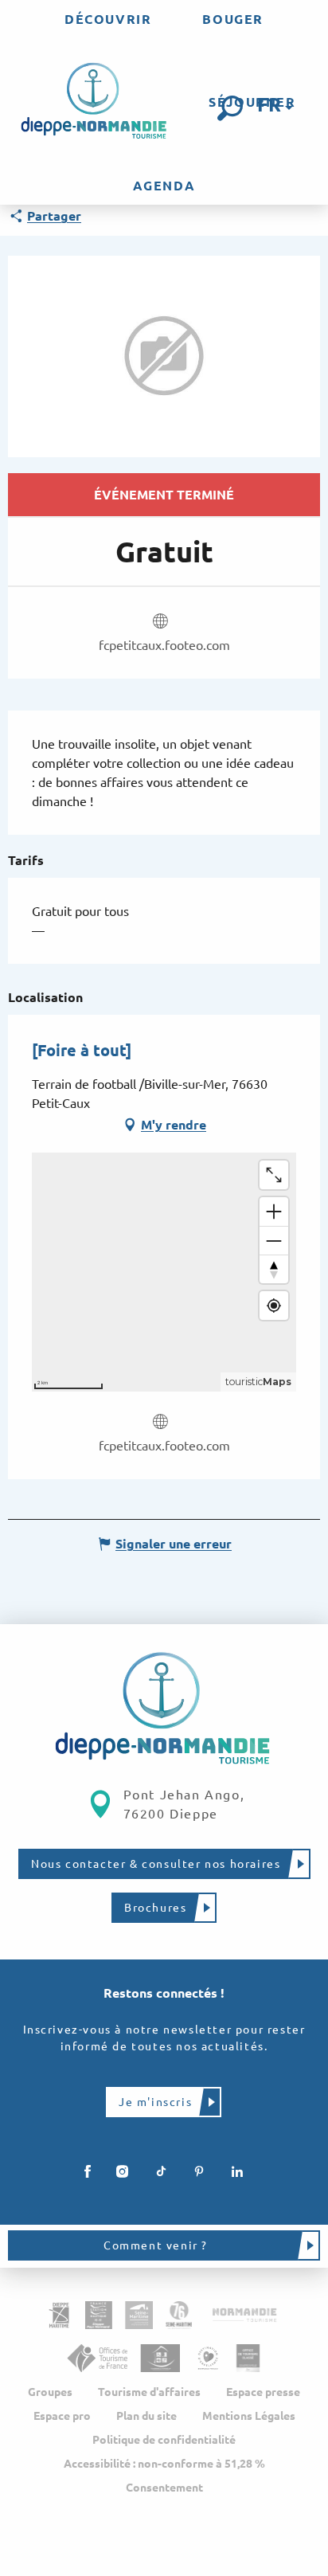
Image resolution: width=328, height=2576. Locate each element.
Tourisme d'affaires (149, 2392)
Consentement (164, 2488)
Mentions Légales (249, 2416)
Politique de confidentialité (164, 2440)
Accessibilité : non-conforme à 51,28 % (164, 2464)
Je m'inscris (155, 2102)
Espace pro (62, 2416)
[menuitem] (108, 19)
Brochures (155, 1908)
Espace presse (263, 2392)
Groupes (50, 2392)
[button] (230, 108)
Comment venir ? (156, 2245)
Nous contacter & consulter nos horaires (156, 1864)
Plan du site (146, 2416)
